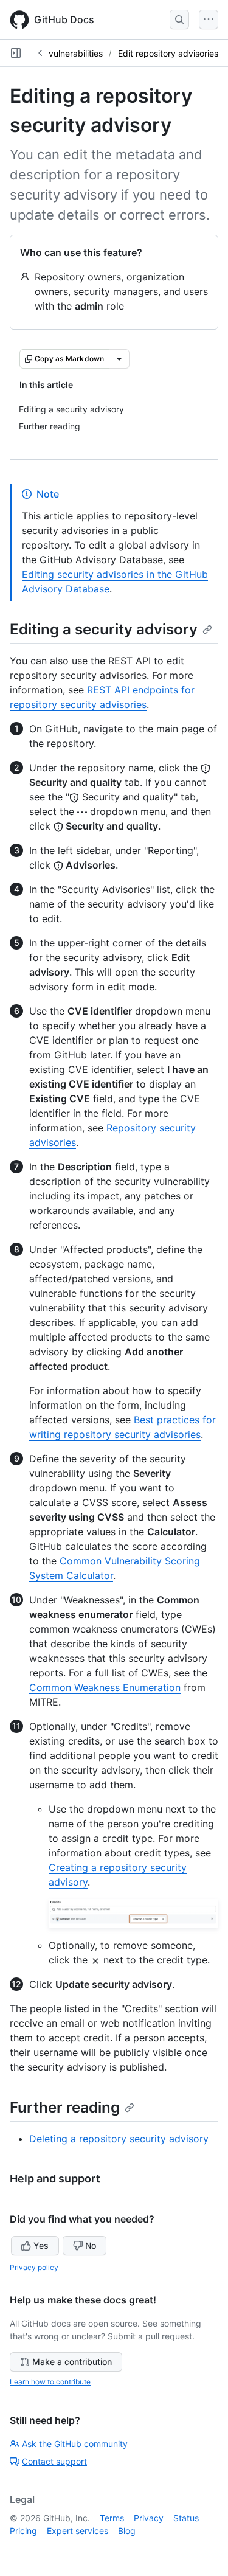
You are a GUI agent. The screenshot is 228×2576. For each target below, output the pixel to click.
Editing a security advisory (104, 629)
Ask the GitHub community (75, 2444)
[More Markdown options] (119, 359)
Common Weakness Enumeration (105, 1687)
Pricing (23, 2531)
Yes (41, 2245)
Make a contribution (72, 2362)
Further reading (65, 2107)
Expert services (78, 2531)
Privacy (149, 2518)
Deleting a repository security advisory (119, 2139)
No (91, 2245)
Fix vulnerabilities (69, 53)
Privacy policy (34, 2267)
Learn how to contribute (50, 2382)
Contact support (54, 2461)
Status (186, 2518)
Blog (127, 2531)
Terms (112, 2518)
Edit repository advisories (168, 53)
